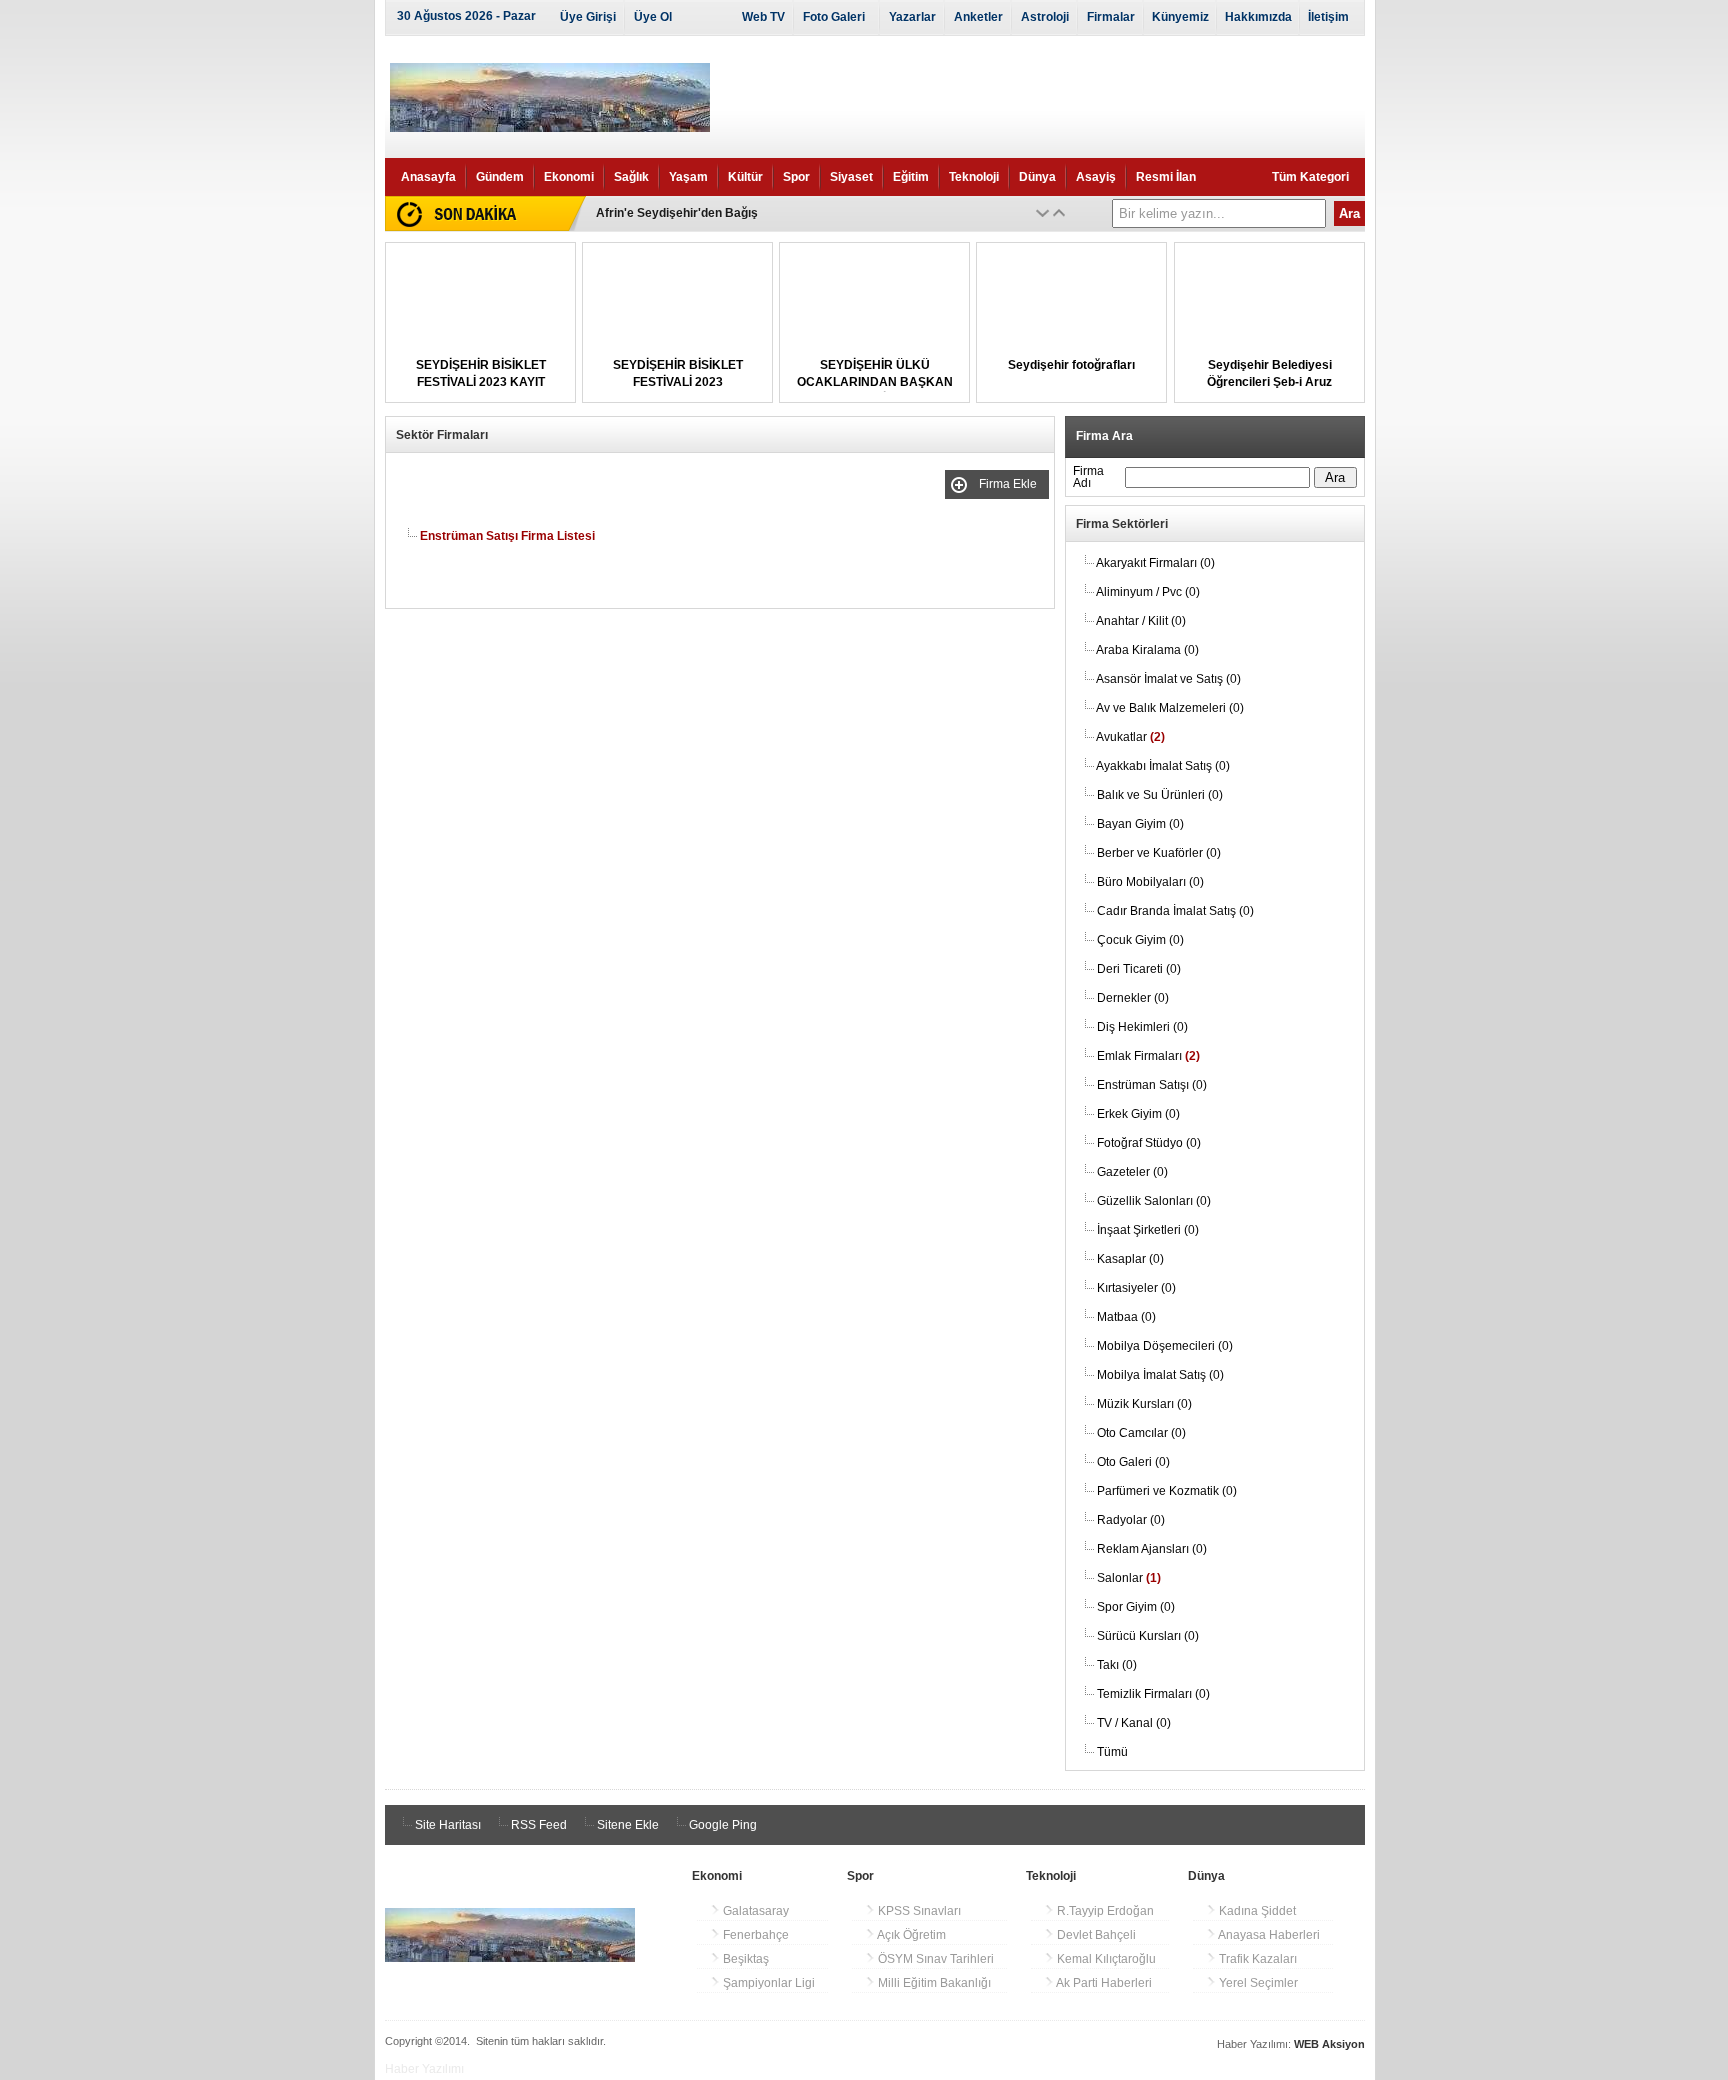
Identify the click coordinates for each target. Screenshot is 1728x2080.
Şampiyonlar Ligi (767, 1983)
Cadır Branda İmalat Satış (1175, 911)
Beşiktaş (744, 1959)
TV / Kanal (1134, 1723)
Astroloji (1045, 17)
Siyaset (851, 177)
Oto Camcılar (1141, 1433)
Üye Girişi (588, 17)
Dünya (1037, 177)
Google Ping (721, 1825)
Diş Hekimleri (1142, 1027)
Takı (1117, 1665)
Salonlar (1129, 1578)
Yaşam (688, 177)
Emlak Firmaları (1148, 1056)
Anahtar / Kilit (1141, 621)
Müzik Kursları (1144, 1404)
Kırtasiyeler (1136, 1288)
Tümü (1112, 1752)
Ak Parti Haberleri (1103, 1983)
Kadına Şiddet (1256, 1911)
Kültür (745, 177)
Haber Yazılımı (424, 2069)
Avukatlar (1130, 737)
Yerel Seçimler (1257, 1983)
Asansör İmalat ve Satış (1168, 679)
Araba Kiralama (1147, 650)
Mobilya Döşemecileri (1165, 1346)
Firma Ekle (1011, 484)
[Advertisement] (295, 350)
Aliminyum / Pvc (1148, 592)
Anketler (978, 17)
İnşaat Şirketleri (1148, 1230)
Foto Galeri (834, 17)
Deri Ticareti (1139, 969)
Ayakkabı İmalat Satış (1163, 766)
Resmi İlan (1166, 177)
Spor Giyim (1136, 1607)
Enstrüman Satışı (1152, 1085)
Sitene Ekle (626, 1825)
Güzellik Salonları (1154, 1201)
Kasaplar (1130, 1259)
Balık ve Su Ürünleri (1160, 795)
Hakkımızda (1258, 17)
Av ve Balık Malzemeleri (1170, 708)
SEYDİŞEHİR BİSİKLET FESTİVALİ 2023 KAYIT (726, 213)
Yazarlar (912, 17)
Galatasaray (754, 1911)
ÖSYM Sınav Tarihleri (934, 1959)
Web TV (763, 17)
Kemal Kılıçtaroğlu (1105, 1959)
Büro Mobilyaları (1150, 882)
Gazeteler (1132, 1172)
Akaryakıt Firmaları (1155, 563)
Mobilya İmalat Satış (1160, 1375)
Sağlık (631, 177)
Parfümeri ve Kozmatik (1167, 1491)
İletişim (1328, 17)
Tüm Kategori (1310, 177)
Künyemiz (1180, 17)
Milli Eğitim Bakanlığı (933, 1983)
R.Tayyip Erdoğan (1104, 1911)
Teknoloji (974, 177)
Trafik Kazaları (1256, 1959)
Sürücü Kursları (1148, 1636)
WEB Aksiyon (1329, 2044)
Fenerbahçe (754, 1935)
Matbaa (1126, 1317)
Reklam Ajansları (1152, 1549)
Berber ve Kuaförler (1159, 853)
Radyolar (1131, 1520)
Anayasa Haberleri (1268, 1935)
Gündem (500, 177)
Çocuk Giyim (1140, 940)
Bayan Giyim (1140, 824)
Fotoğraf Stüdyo (1149, 1143)
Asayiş (1096, 177)
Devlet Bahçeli (1095, 1935)
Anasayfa (428, 177)
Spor (796, 177)
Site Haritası (446, 1825)
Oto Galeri (1133, 1462)
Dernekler (1133, 998)
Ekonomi (569, 177)
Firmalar (1111, 17)
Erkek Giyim (1138, 1114)
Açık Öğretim (910, 1935)
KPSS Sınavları (918, 1911)
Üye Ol (653, 17)
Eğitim (911, 177)
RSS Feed (537, 1825)
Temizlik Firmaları (1153, 1694)
